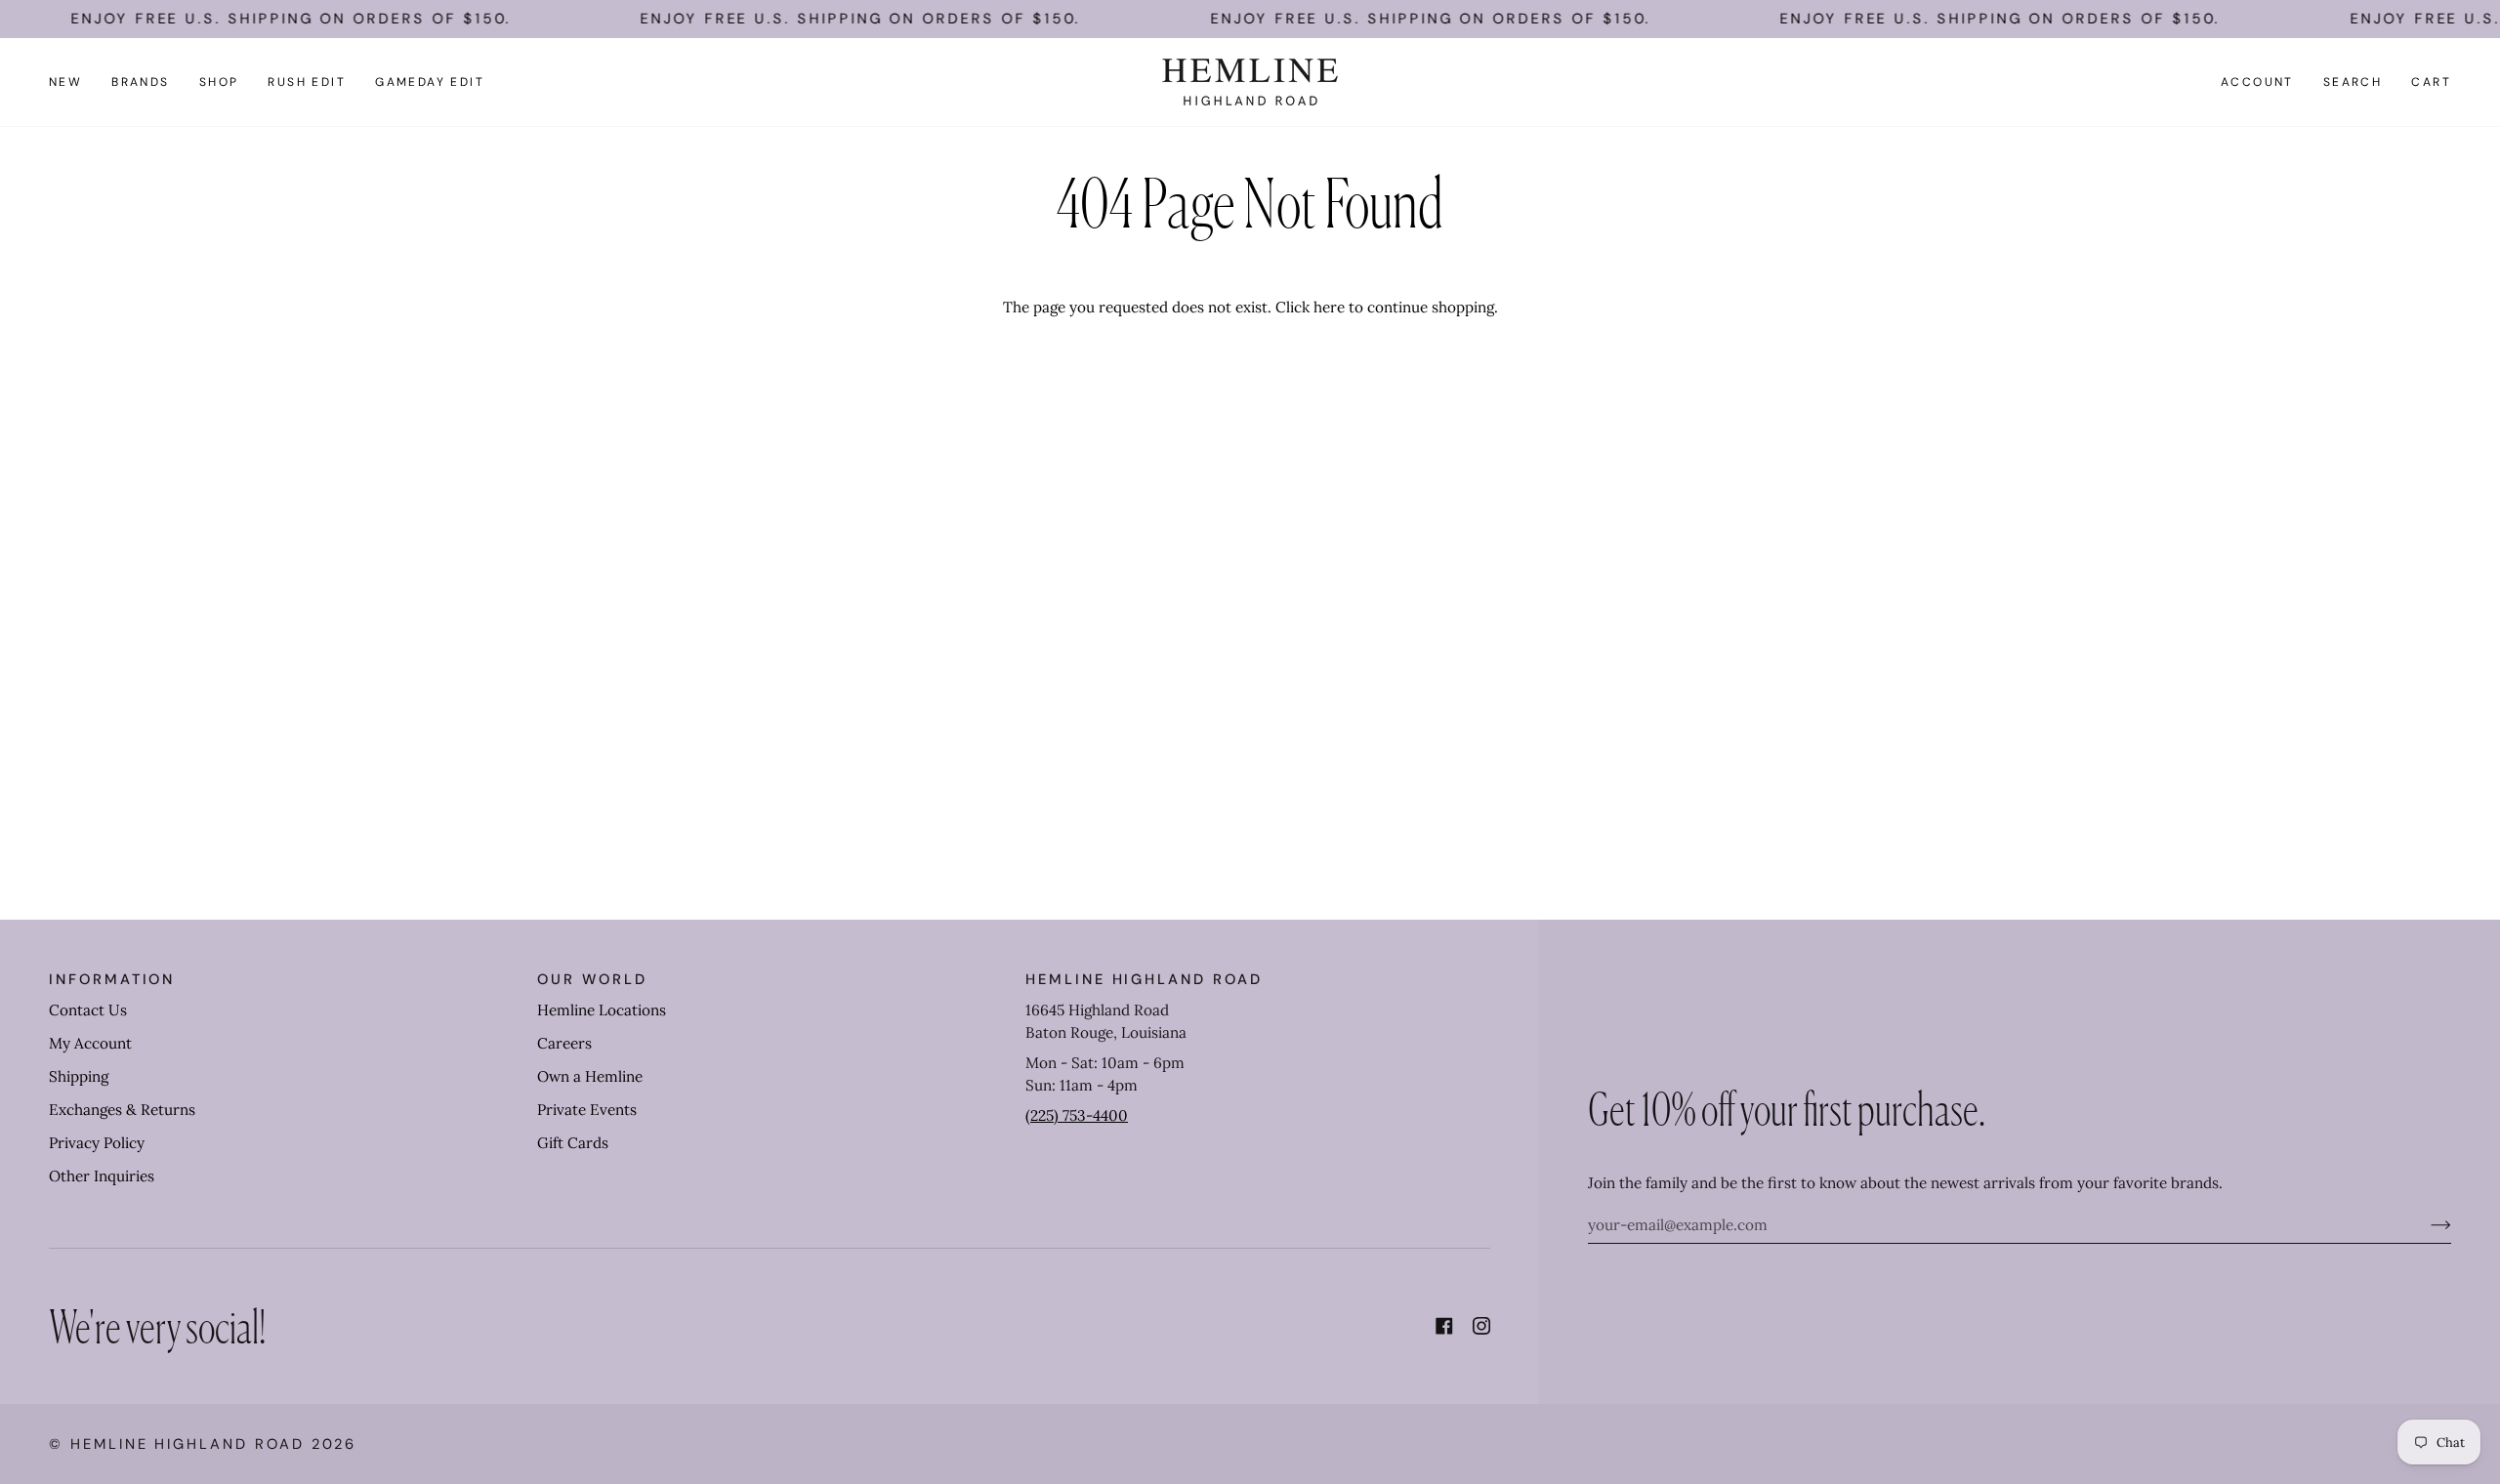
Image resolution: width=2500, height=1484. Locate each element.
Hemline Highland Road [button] (1144, 979)
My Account (90, 1043)
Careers (564, 1043)
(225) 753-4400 (1077, 1115)
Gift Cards (573, 1143)
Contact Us (88, 1010)
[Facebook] (1444, 1326)
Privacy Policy (97, 1143)
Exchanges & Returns (122, 1110)
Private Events (587, 1110)
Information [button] (112, 979)
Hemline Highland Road (187, 1444)
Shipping (79, 1076)
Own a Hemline (590, 1076)
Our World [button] (592, 979)
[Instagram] (1481, 1326)
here (1329, 307)
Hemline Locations (602, 1010)
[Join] (2425, 1224)
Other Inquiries (102, 1176)
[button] (141, 82)
